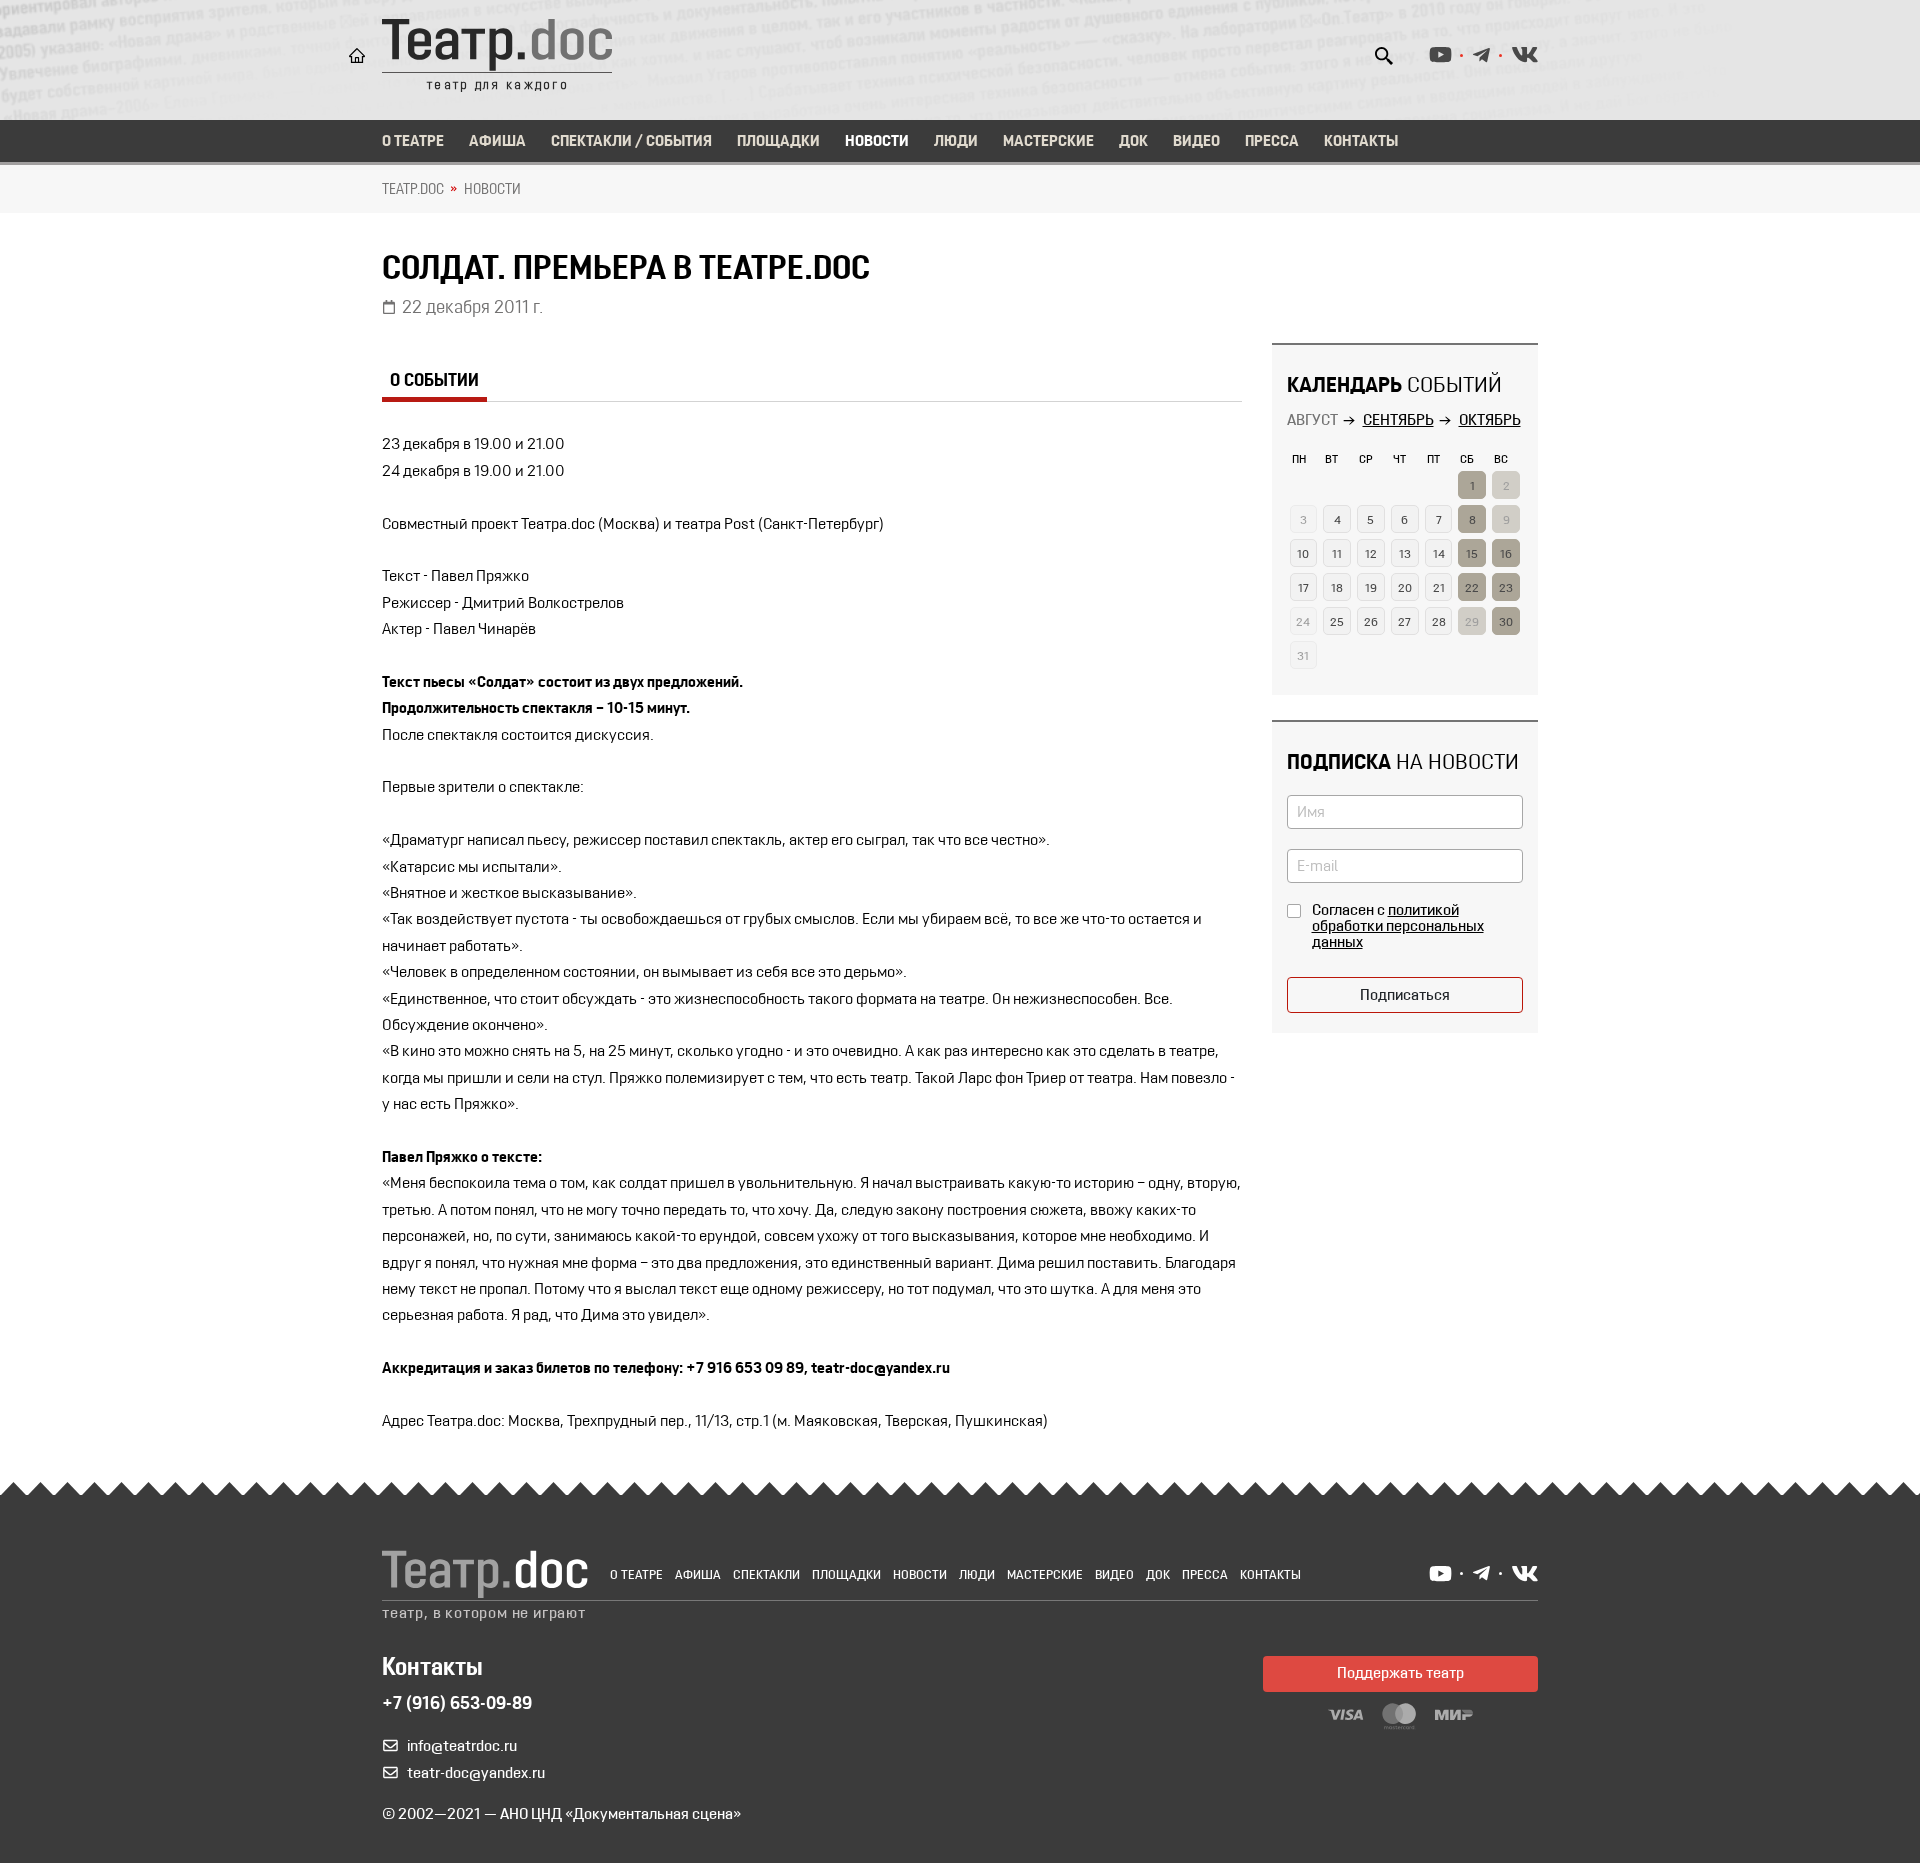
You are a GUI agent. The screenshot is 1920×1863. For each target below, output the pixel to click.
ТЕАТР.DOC (413, 190)
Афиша (497, 142)
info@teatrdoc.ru (462, 1747)
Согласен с (1398, 927)
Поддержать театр (1400, 1674)
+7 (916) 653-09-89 (457, 1705)
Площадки (778, 142)
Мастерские (1048, 142)
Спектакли (766, 1575)
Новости (877, 142)
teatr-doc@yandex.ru (476, 1774)
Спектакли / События (631, 142)
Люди (956, 142)
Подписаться (1405, 996)
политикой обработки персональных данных (1398, 927)
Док (1133, 142)
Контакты (1361, 142)
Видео (1196, 142)
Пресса (1272, 142)
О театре (413, 142)
